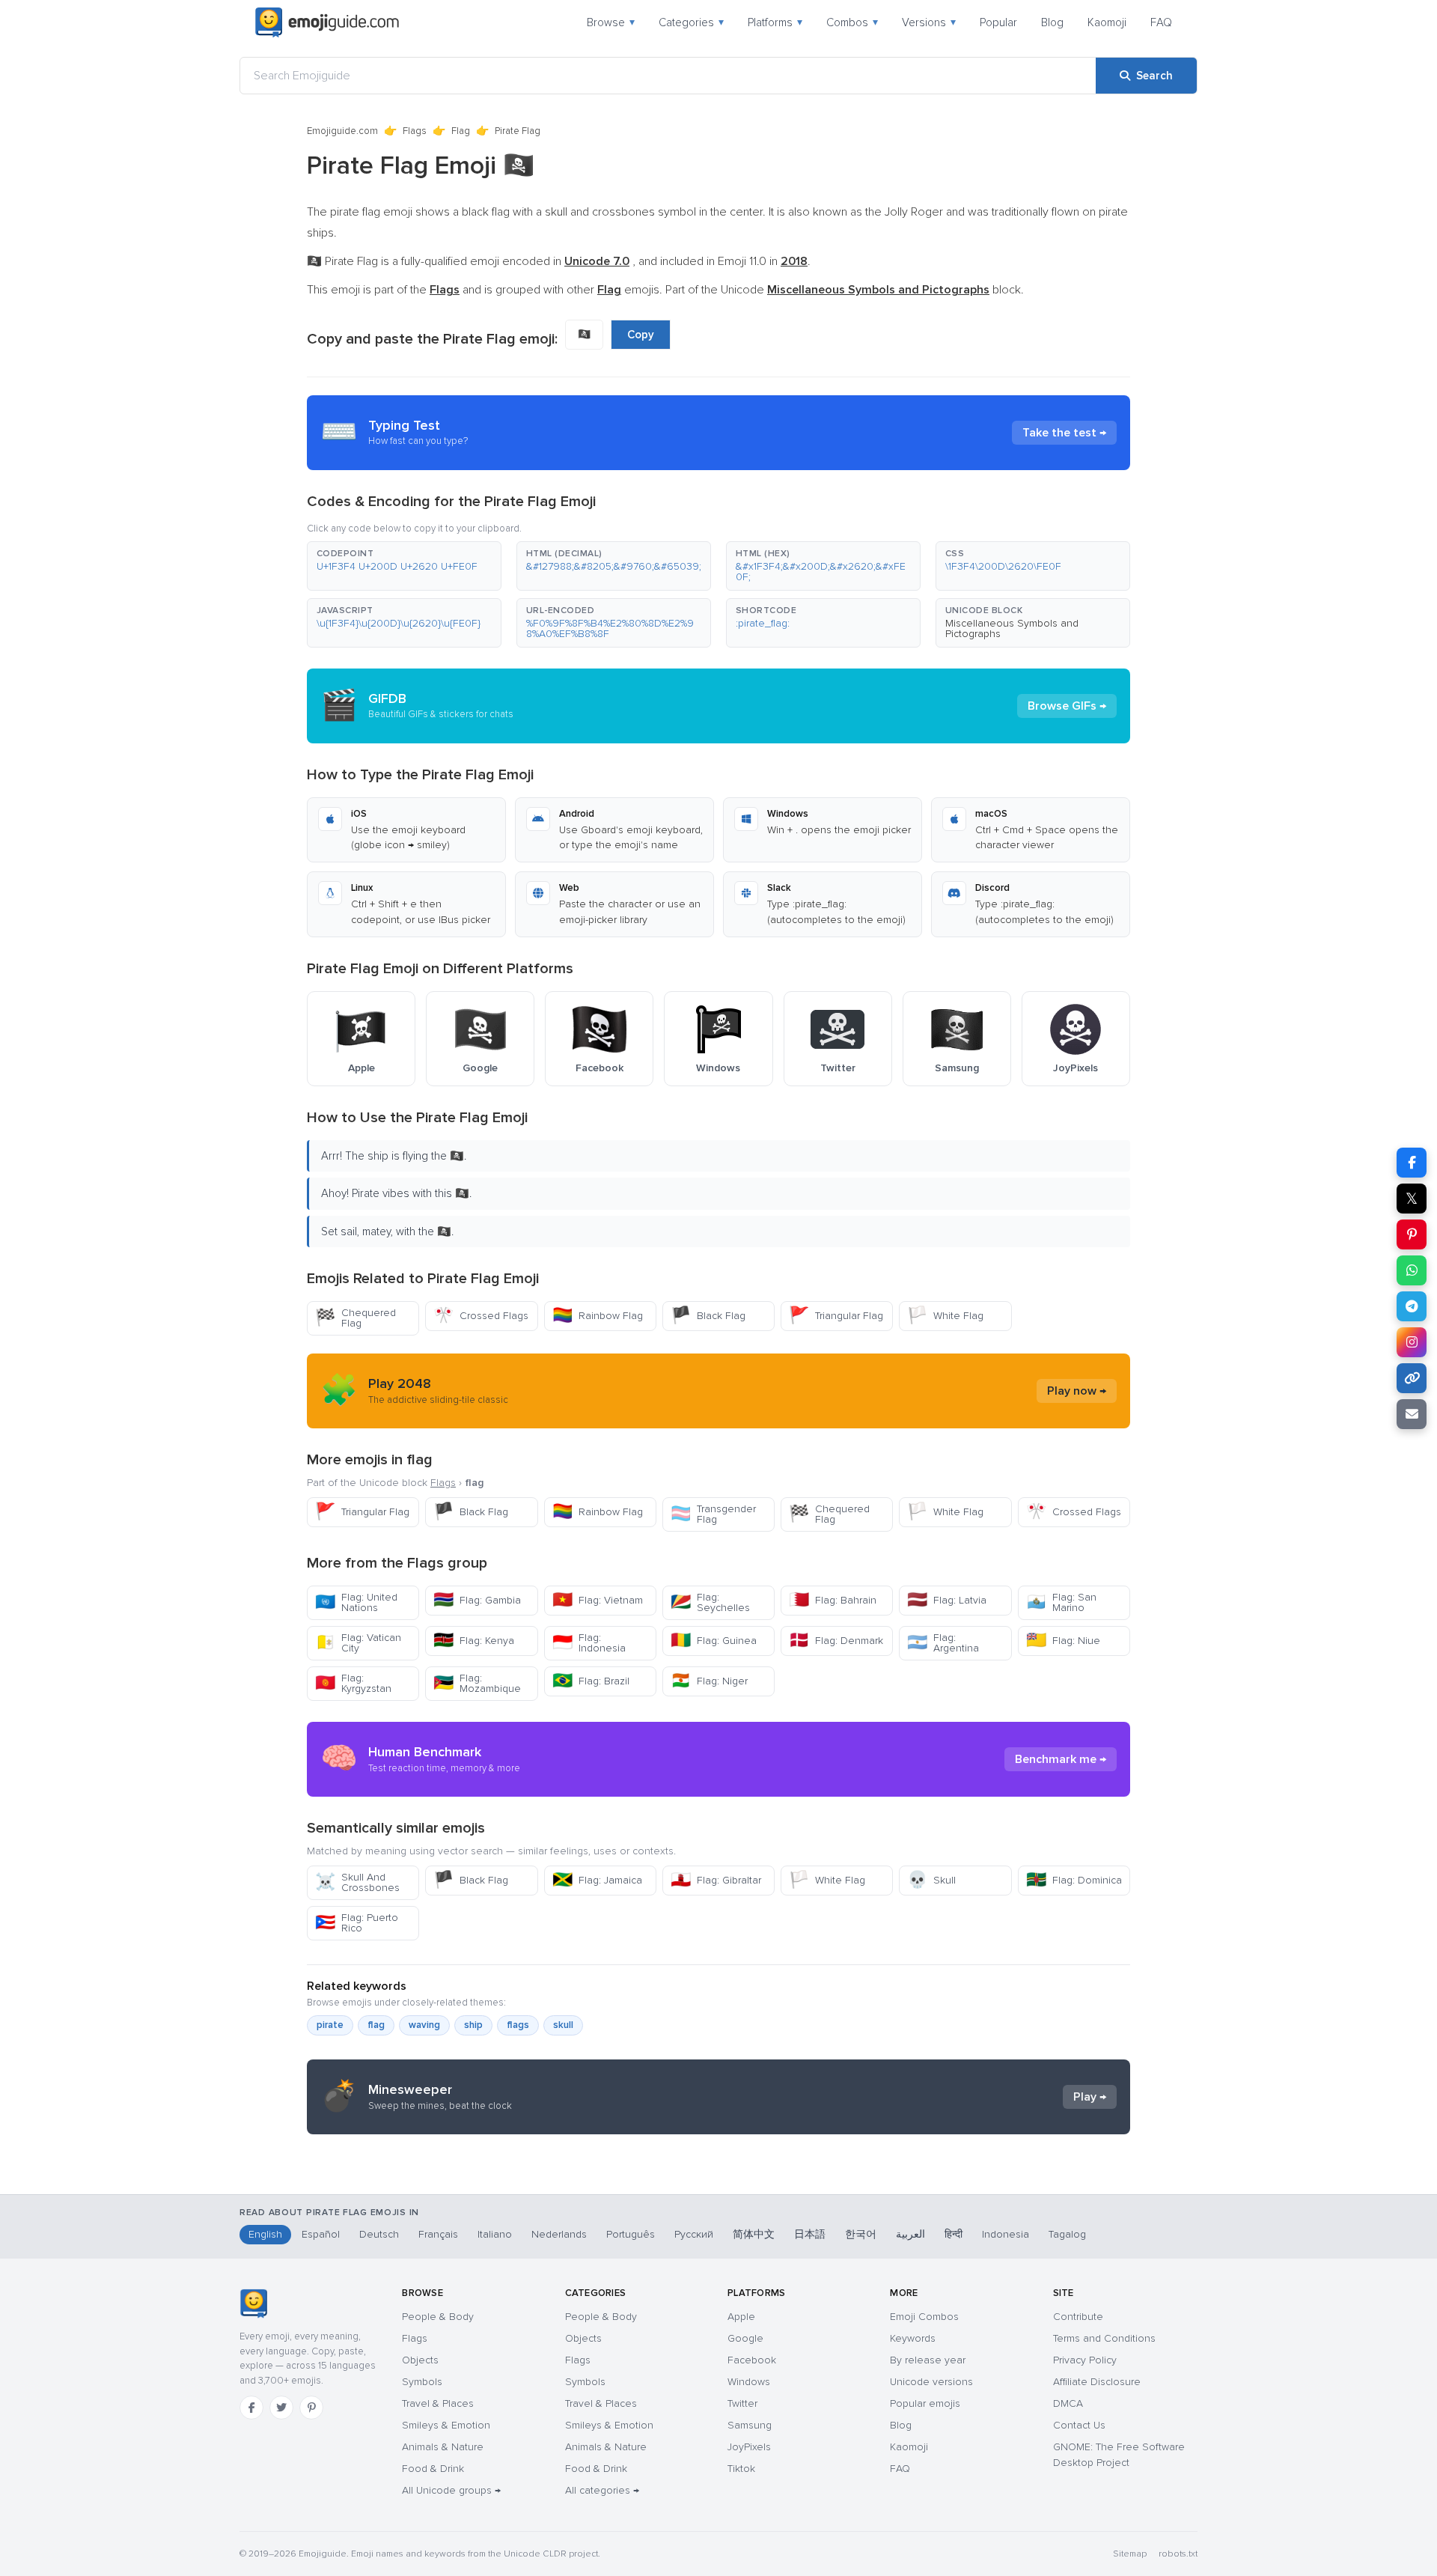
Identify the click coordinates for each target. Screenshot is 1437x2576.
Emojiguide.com (342, 131)
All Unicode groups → (451, 2490)
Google (745, 2338)
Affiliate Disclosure (1097, 2382)
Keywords (913, 2338)
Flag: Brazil (591, 1681)
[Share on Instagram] (1412, 1342)
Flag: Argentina (943, 1643)
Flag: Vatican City (358, 1643)
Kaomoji (1107, 22)
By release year (928, 2360)
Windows (749, 2382)
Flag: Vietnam (598, 1600)
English (265, 2234)
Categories (691, 22)
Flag (461, 131)
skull (563, 2025)
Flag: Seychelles (710, 1602)
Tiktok (741, 2469)
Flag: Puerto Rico (357, 1923)
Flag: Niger (709, 1681)
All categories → (602, 2490)
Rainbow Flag (598, 1316)
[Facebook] (251, 2408)
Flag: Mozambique (477, 1683)
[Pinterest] (311, 2408)
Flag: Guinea (714, 1641)
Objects (420, 2360)
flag (376, 2025)
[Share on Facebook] (1412, 1163)
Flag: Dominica (1074, 1880)
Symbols (422, 2382)
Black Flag (708, 1316)
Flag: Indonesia (589, 1643)
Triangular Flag (836, 1316)
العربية (910, 2234)
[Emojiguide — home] (327, 22)
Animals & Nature (443, 2447)
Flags (415, 131)
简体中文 (754, 2234)
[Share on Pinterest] (1412, 1234)
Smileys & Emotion (446, 2425)
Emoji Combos (924, 2317)
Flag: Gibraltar (716, 1880)
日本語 (810, 2234)
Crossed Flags (481, 1316)
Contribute (1078, 2317)
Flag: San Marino (1061, 1602)
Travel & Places (438, 2403)
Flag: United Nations (356, 1602)
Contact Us (1079, 2425)
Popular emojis (925, 2403)
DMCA (1068, 2403)
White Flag (945, 1316)
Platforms (775, 22)
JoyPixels (749, 2447)
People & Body (438, 2317)
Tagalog (1067, 2234)
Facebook (752, 2360)
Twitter (742, 2403)
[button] (404, 566)
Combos (852, 22)
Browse (611, 22)
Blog (1052, 22)
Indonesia (1006, 2234)
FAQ (1161, 22)
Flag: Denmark (836, 1641)
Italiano (495, 2234)
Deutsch (379, 2234)
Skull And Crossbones (357, 1882)
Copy (641, 335)
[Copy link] (1412, 1378)
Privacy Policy (1085, 2360)
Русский (694, 2234)
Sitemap (1130, 2554)
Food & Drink (433, 2469)
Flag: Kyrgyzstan (353, 1683)
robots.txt (1178, 2554)
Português (631, 2234)
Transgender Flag (713, 1514)
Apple (741, 2317)
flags (518, 2025)
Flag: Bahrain (833, 1600)
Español (321, 2234)
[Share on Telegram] (1412, 1306)
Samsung (750, 2425)
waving (424, 2025)
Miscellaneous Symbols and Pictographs (1012, 628)
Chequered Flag (356, 1318)
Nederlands (559, 2234)
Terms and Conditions (1104, 2338)
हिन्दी (954, 2234)
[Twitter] (281, 2408)
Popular (998, 22)
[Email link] (1412, 1414)
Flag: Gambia (477, 1600)
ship (473, 2025)
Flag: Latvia (947, 1600)
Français (438, 2234)
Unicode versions (931, 2382)
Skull (931, 1880)
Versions (929, 22)
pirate (330, 2025)
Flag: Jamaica (597, 1880)
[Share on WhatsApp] (1412, 1270)
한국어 (861, 2234)
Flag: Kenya (474, 1641)
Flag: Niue (1063, 1641)
